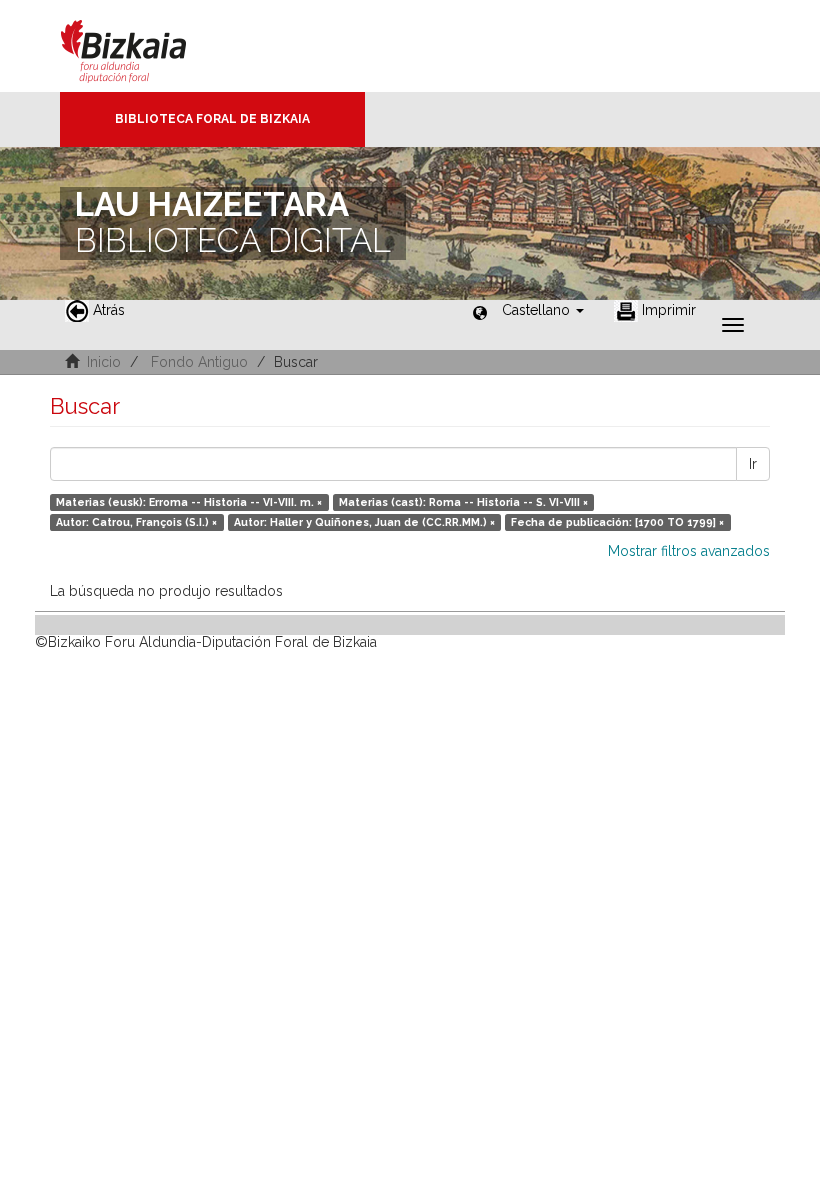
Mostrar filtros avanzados (689, 551)
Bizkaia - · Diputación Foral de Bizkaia (144, 46)
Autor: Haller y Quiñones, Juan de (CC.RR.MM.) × (364, 522)
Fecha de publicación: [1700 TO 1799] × (617, 522)
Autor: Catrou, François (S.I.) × (136, 522)
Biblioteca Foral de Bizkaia (212, 119)
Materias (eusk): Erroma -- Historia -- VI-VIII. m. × (189, 502)
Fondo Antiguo (199, 362)
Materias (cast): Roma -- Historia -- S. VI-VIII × (463, 502)
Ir (753, 464)
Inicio (104, 362)
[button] (543, 310)
